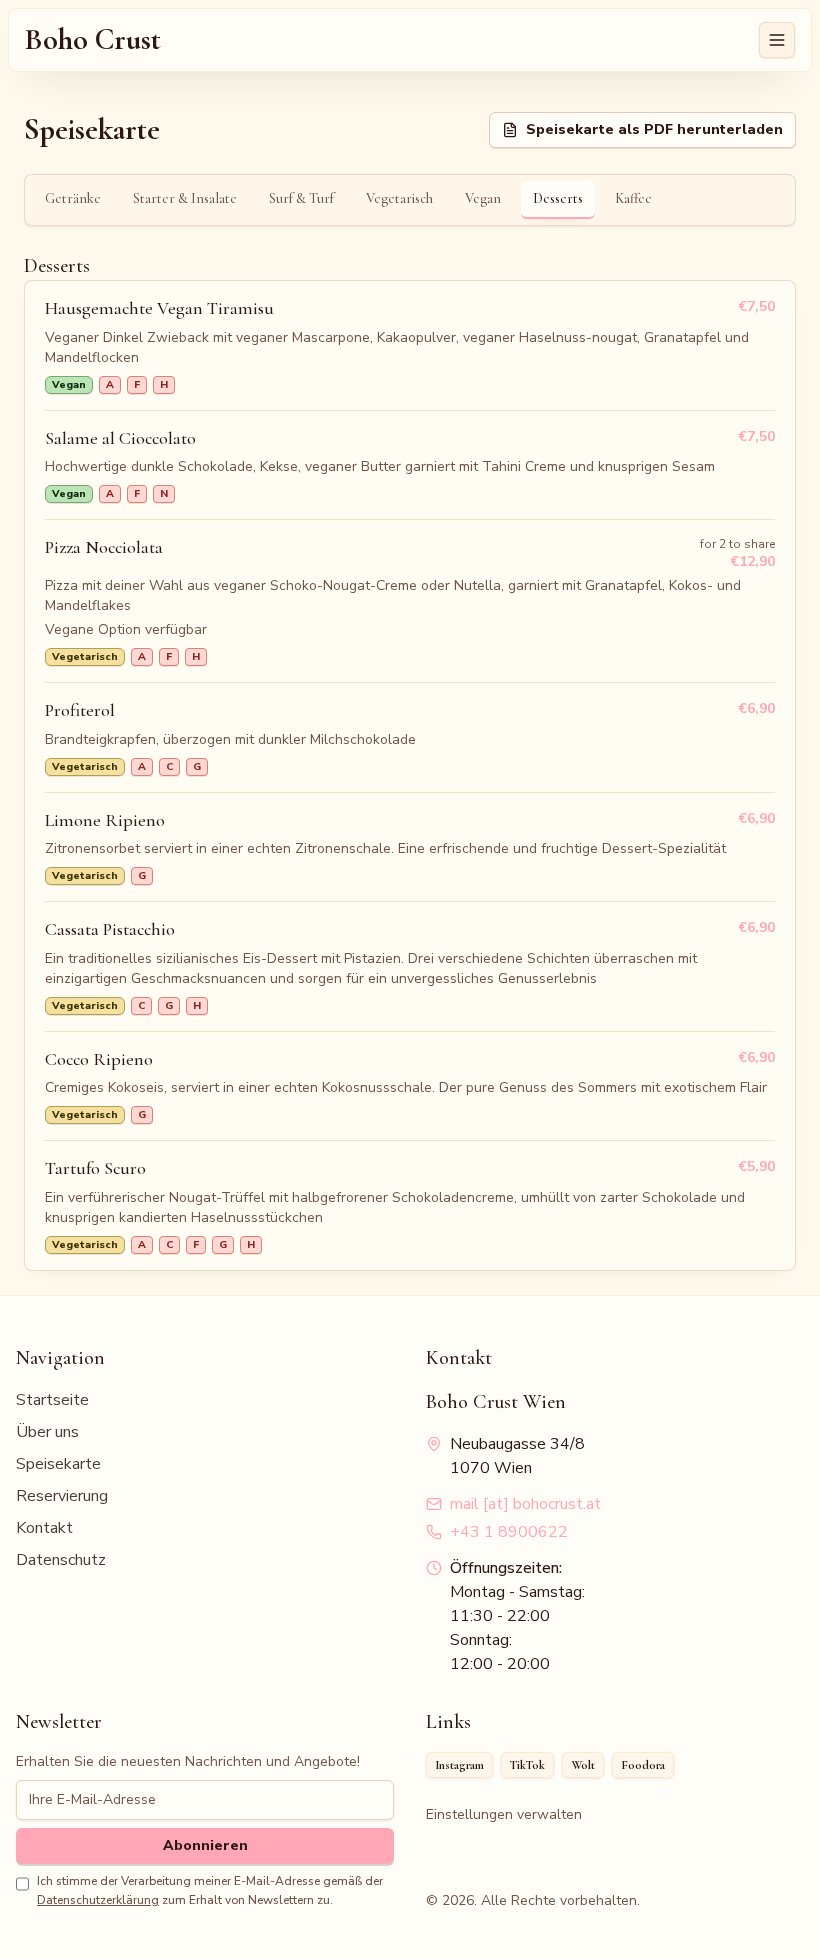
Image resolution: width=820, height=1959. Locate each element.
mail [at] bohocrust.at (525, 1504)
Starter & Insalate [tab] (185, 198)
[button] (410, 346)
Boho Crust (93, 40)
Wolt (583, 1765)
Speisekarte (58, 1464)
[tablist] (410, 200)
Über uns (47, 1432)
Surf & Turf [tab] (301, 198)
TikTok (527, 1765)
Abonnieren (205, 1845)
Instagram (459, 1765)
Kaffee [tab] (633, 198)
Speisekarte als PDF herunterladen (654, 129)
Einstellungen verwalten (504, 1814)
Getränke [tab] (73, 198)
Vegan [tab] (483, 198)
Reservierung (62, 1496)
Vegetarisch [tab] (399, 198)
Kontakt (44, 1528)
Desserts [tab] (558, 198)
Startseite (52, 1400)
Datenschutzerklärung (98, 1900)
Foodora (643, 1765)
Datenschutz (61, 1560)
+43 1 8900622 (509, 1532)
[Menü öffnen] (777, 40)
